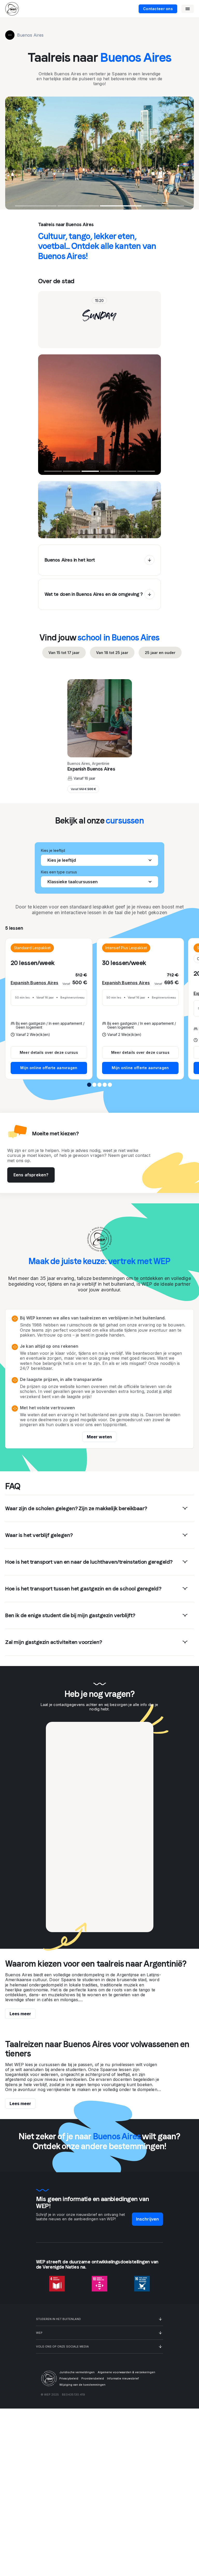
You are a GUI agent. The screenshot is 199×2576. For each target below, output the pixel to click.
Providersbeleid (93, 2378)
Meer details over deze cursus (49, 1052)
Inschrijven (148, 2219)
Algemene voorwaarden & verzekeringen (126, 2372)
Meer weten (99, 1437)
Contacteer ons (158, 9)
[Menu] (188, 9)
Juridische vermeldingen (77, 2372)
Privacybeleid (69, 2378)
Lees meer (20, 2014)
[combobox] (99, 860)
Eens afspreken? (31, 1175)
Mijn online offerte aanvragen (49, 1068)
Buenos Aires (30, 35)
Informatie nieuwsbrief (123, 2378)
